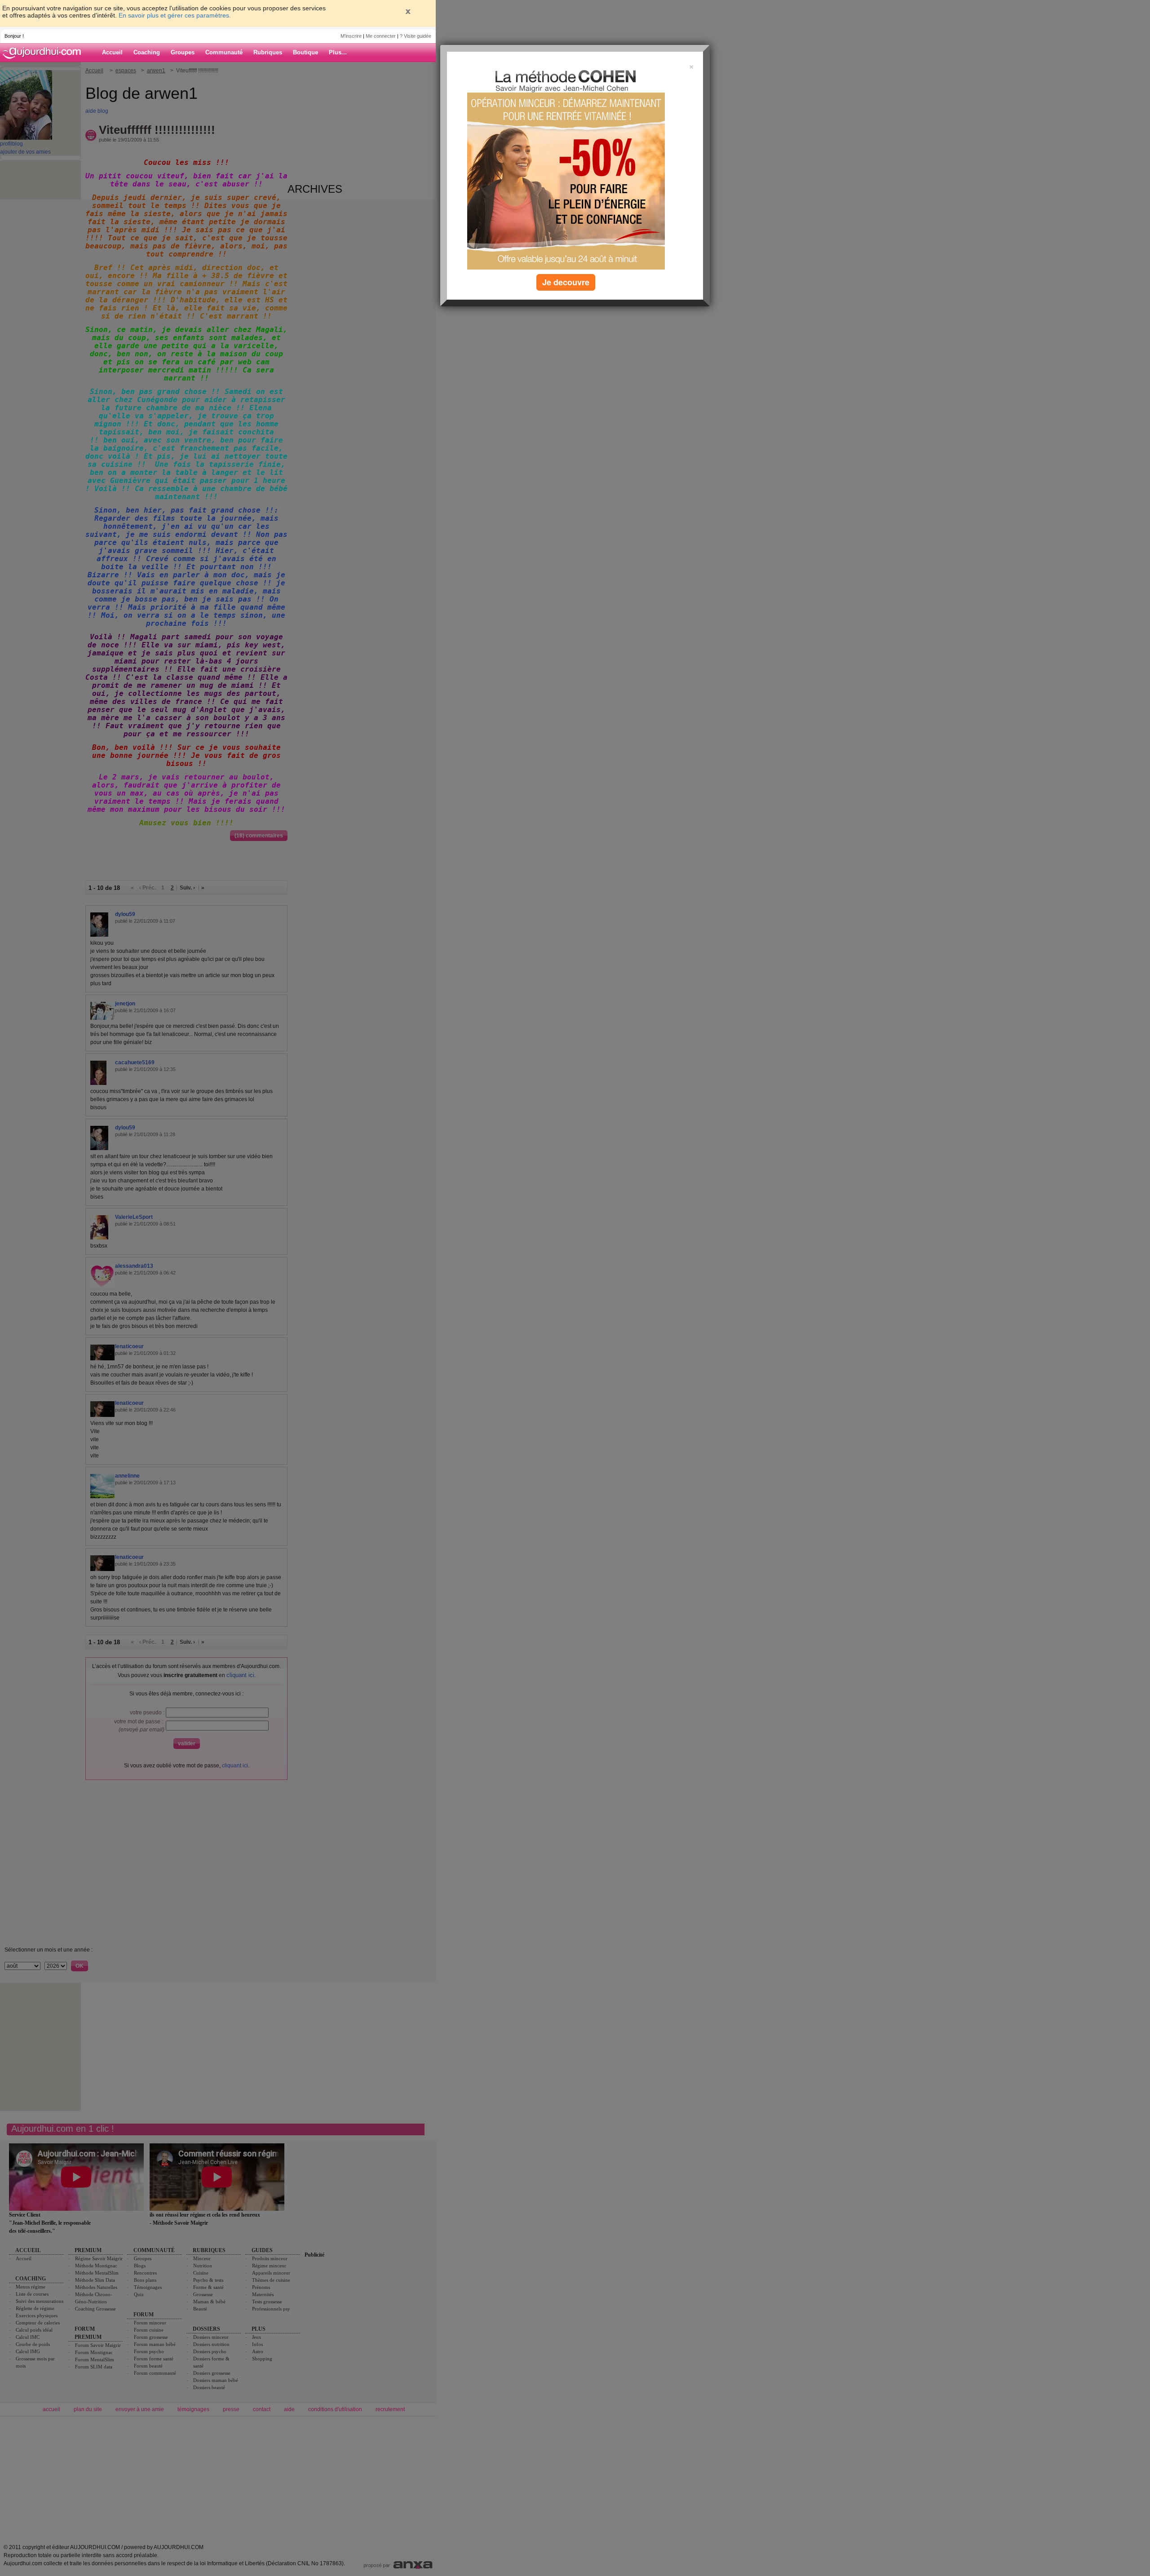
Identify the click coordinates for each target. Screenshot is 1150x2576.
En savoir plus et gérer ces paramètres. (175, 15)
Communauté (224, 52)
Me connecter (381, 36)
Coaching (147, 52)
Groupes (183, 52)
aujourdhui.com (44, 53)
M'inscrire (351, 36)
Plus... (338, 52)
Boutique (305, 52)
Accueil (112, 52)
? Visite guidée (416, 36)
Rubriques (268, 52)
